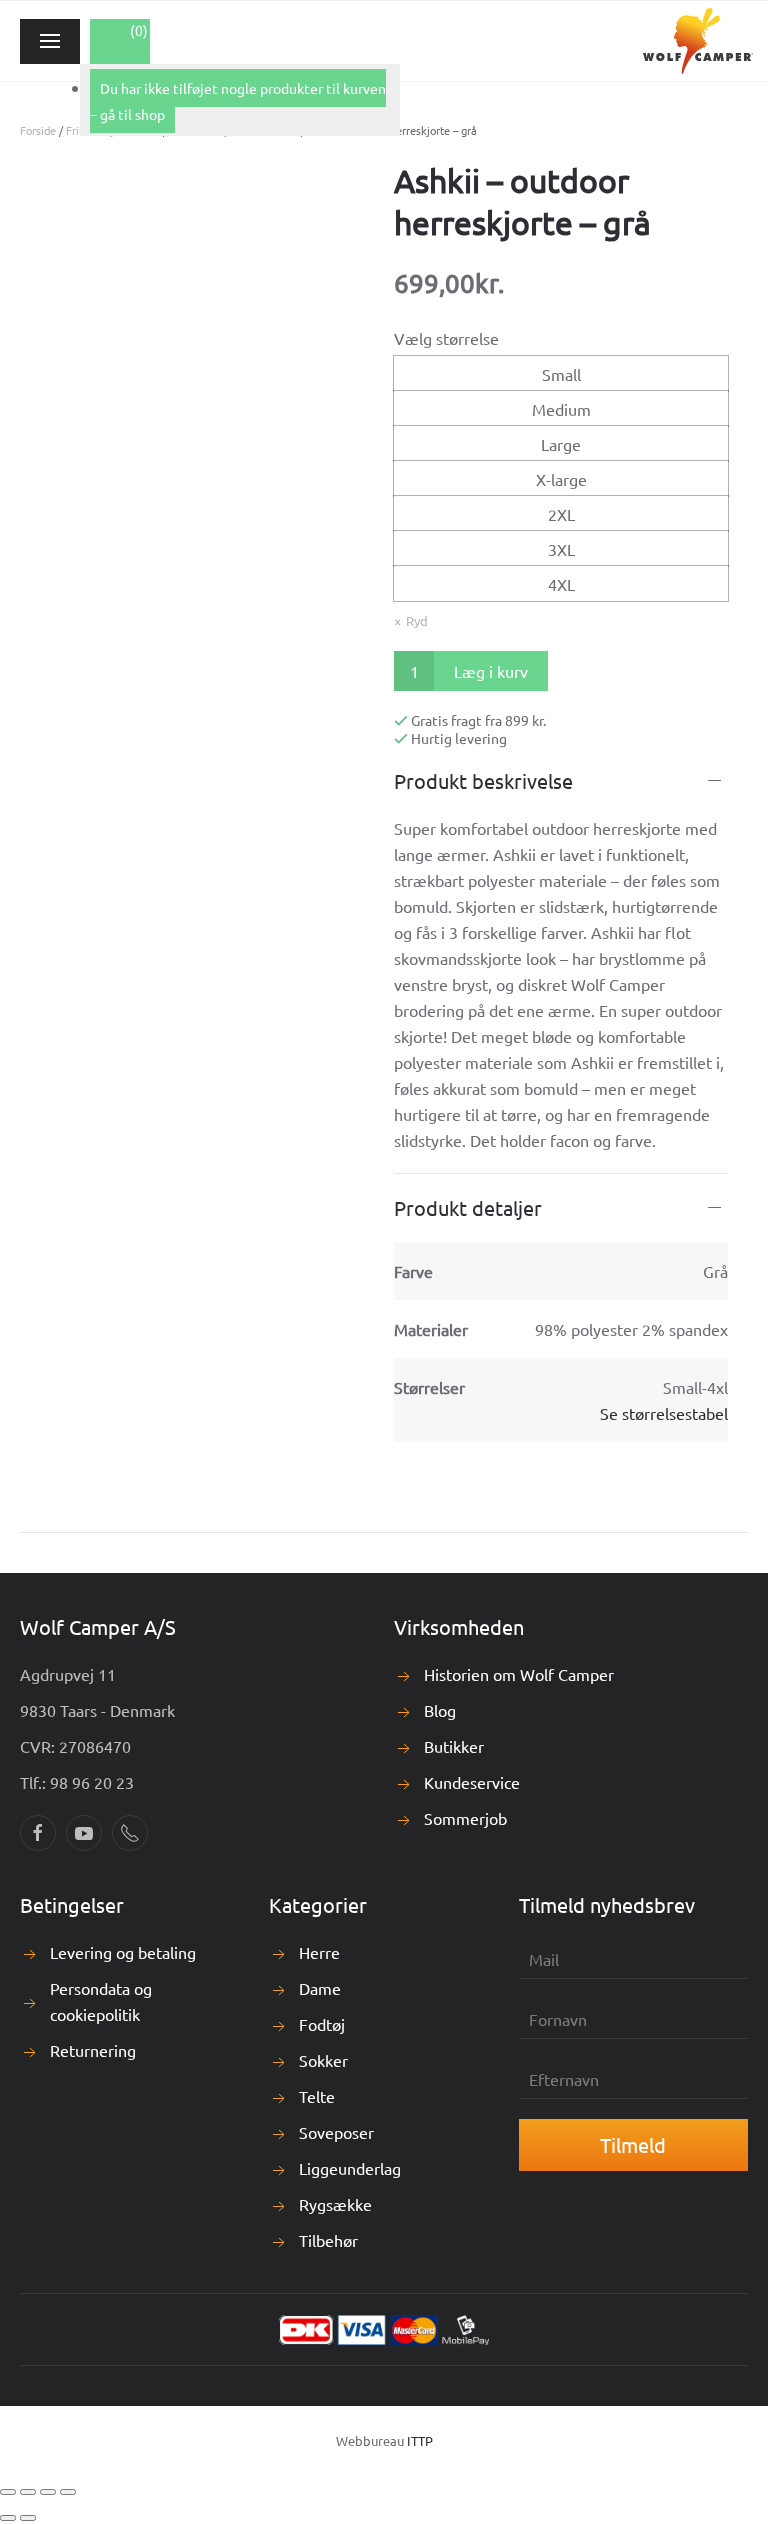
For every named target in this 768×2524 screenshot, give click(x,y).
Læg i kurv (491, 671)
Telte (317, 2096)
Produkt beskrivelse (483, 780)
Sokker (323, 2060)
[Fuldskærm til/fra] (28, 2492)
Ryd (417, 620)
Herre (319, 1952)
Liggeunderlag (350, 2168)
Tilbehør (328, 2240)
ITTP (420, 2440)
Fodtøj (322, 2024)
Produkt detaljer (468, 1207)
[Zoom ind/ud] (8, 2492)
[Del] (48, 2492)
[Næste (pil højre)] (28, 2518)
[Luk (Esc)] (68, 2492)
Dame (320, 1988)
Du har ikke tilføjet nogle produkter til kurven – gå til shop (238, 101)
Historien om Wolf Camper (519, 1674)
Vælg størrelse (446, 338)
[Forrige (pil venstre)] (8, 2518)
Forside (38, 130)
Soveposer (336, 2132)
